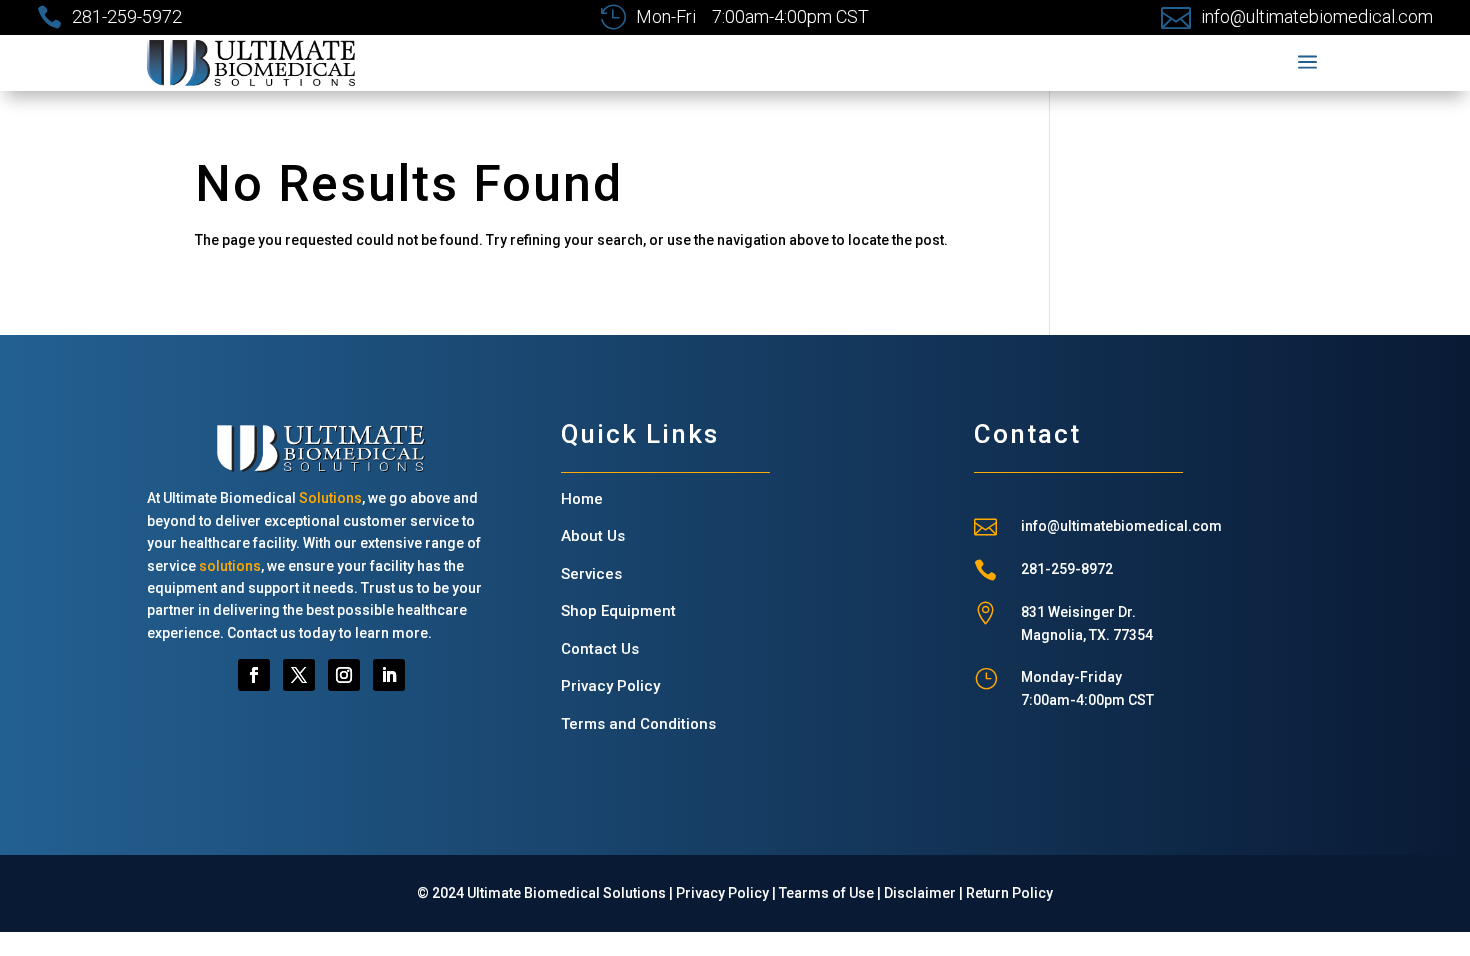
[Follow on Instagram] (344, 675)
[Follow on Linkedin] (389, 675)
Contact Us (600, 649)
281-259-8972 (1067, 569)
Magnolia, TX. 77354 (1087, 635)
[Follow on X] (299, 675)
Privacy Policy (610, 686)
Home (582, 499)
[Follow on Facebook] (254, 675)
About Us (593, 536)
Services (591, 574)
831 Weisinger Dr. (1078, 612)
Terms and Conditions (638, 724)
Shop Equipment (618, 611)
